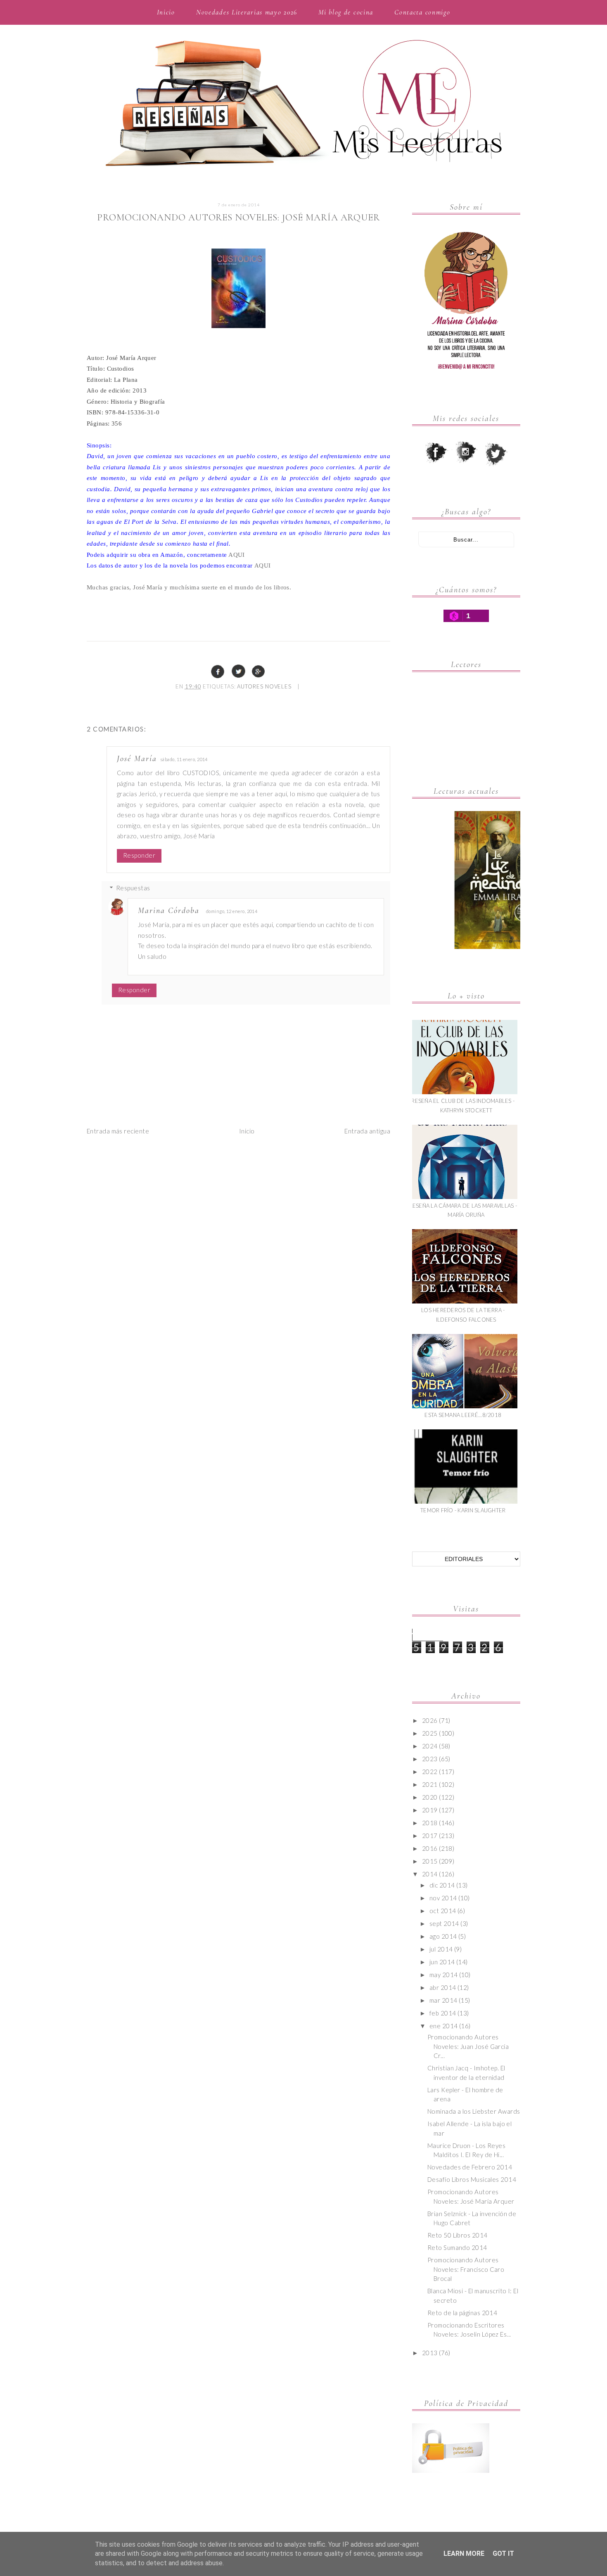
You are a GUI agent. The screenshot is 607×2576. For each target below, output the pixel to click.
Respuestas (133, 888)
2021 (430, 1784)
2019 (430, 1810)
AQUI (237, 555)
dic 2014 (442, 1885)
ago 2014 (443, 1936)
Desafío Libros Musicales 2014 (472, 2179)
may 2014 (444, 1975)
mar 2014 (443, 2000)
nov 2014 (443, 1898)
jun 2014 (442, 1962)
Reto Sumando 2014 (457, 2247)
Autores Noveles (264, 686)
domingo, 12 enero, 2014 (232, 911)
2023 (430, 1759)
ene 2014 (444, 2026)
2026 (430, 1720)
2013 (430, 2353)
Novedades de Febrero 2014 (470, 2167)
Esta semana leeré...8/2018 (463, 1415)
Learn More (464, 2554)
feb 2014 (443, 2013)
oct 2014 (443, 1911)
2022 (430, 1772)
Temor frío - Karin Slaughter (463, 1510)
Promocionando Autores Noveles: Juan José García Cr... (468, 2046)
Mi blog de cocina (346, 12)
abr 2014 (443, 1987)
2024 (430, 1746)
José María (137, 759)
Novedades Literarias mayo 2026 (247, 12)
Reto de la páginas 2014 (462, 2313)
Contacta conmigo (422, 12)
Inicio (166, 12)
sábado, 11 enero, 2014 (184, 759)
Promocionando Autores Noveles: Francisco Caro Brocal (466, 2269)
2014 (430, 1874)
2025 (430, 1733)
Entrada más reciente (118, 1131)
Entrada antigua (367, 1131)
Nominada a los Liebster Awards (474, 2111)
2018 (430, 1823)
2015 (430, 1861)
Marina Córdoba (169, 911)
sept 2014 (444, 1923)
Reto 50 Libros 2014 (458, 2235)
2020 (430, 1797)
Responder (139, 855)
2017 (430, 1836)
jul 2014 (441, 1949)
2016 (430, 1848)
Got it (503, 2554)
